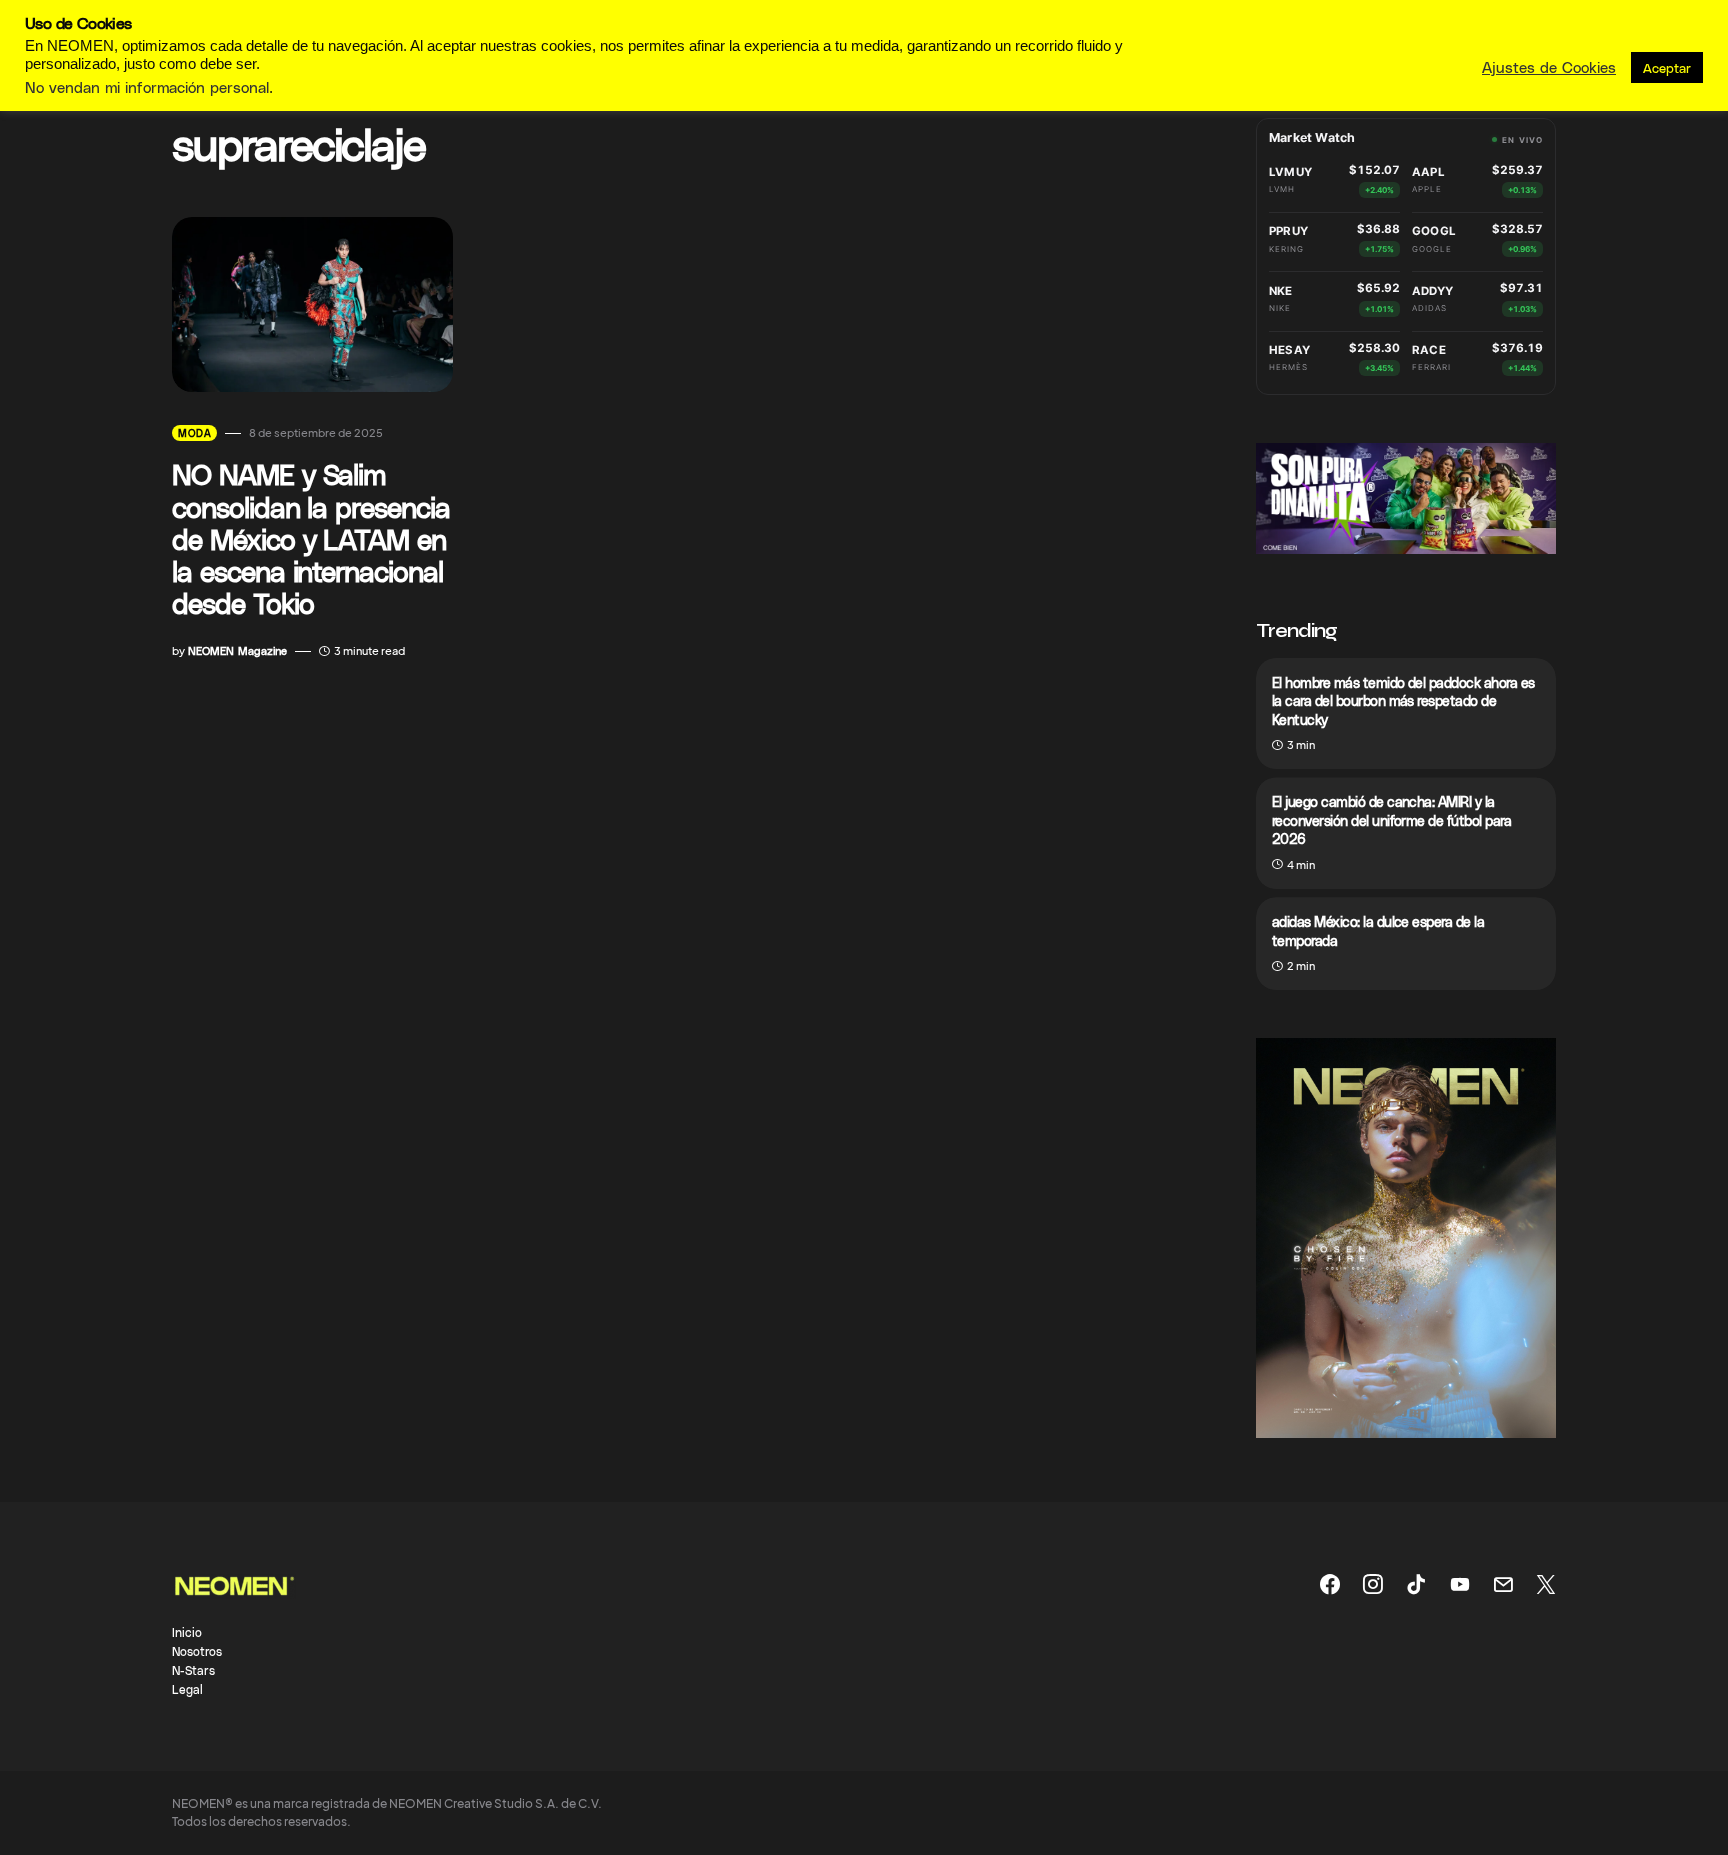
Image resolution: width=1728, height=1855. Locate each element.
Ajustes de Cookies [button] (1549, 67)
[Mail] (1503, 1584)
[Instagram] (1373, 1584)
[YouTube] (1460, 1584)
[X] (1546, 1584)
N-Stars (193, 1670)
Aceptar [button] (1667, 67)
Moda (194, 433)
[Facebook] (1330, 1584)
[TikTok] (1416, 1584)
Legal (187, 1689)
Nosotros (197, 1651)
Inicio (187, 1632)
